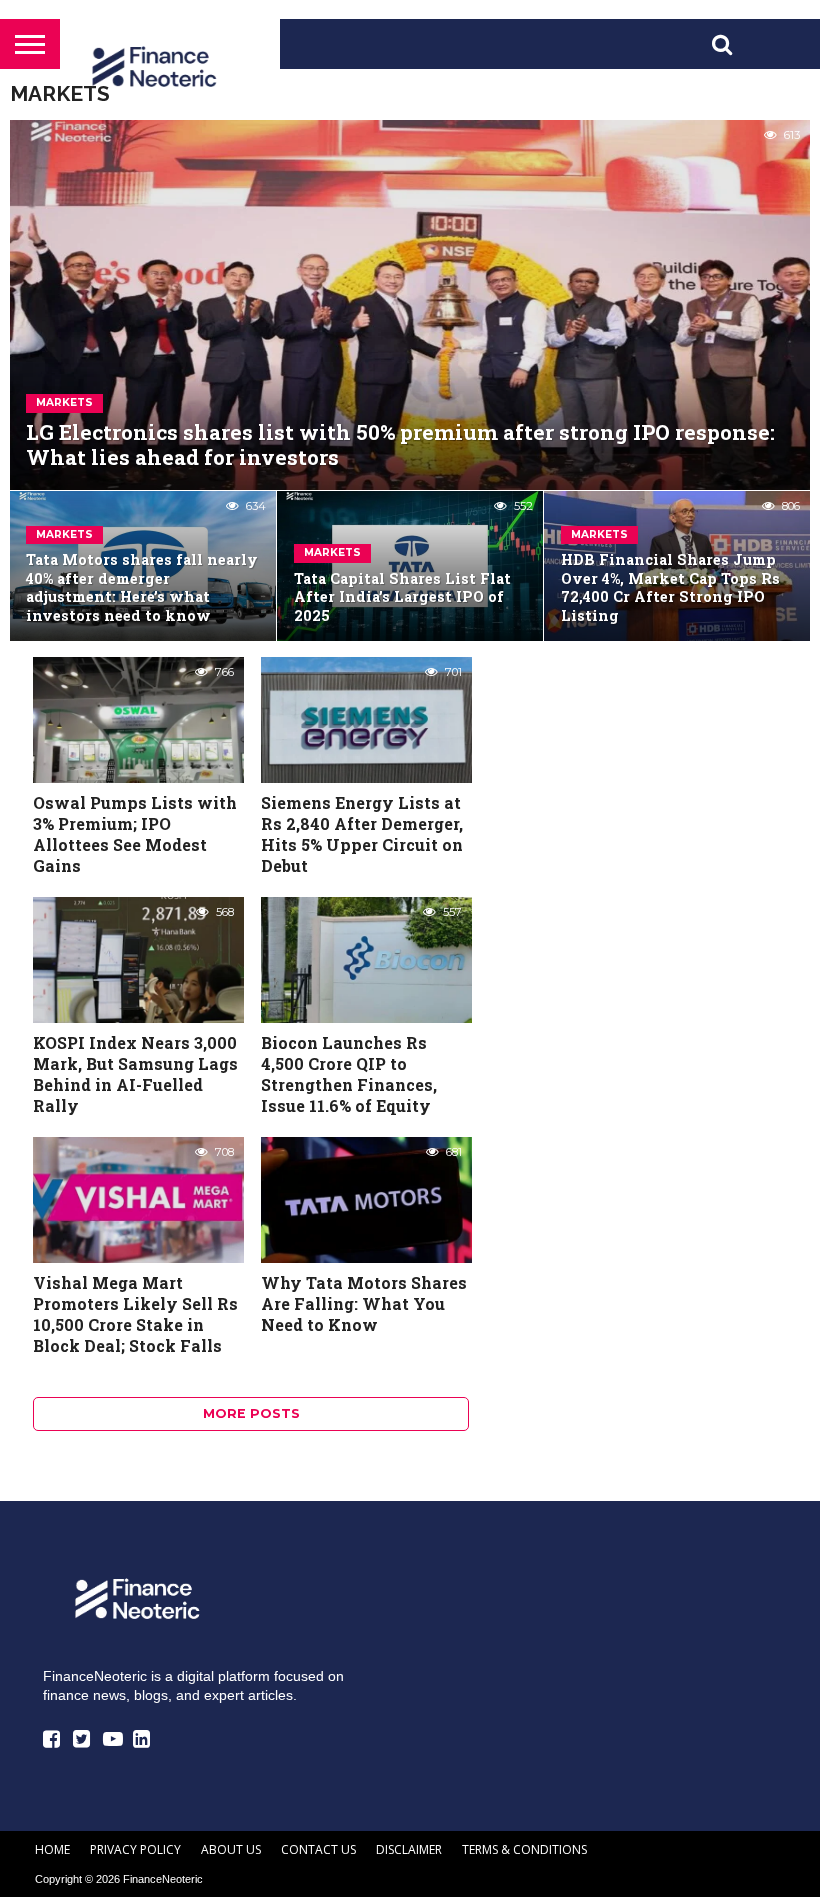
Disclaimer (409, 1849)
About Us (231, 1849)
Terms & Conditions (524, 1849)
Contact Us (318, 1849)
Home (52, 1849)
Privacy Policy (135, 1849)
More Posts (251, 1413)
